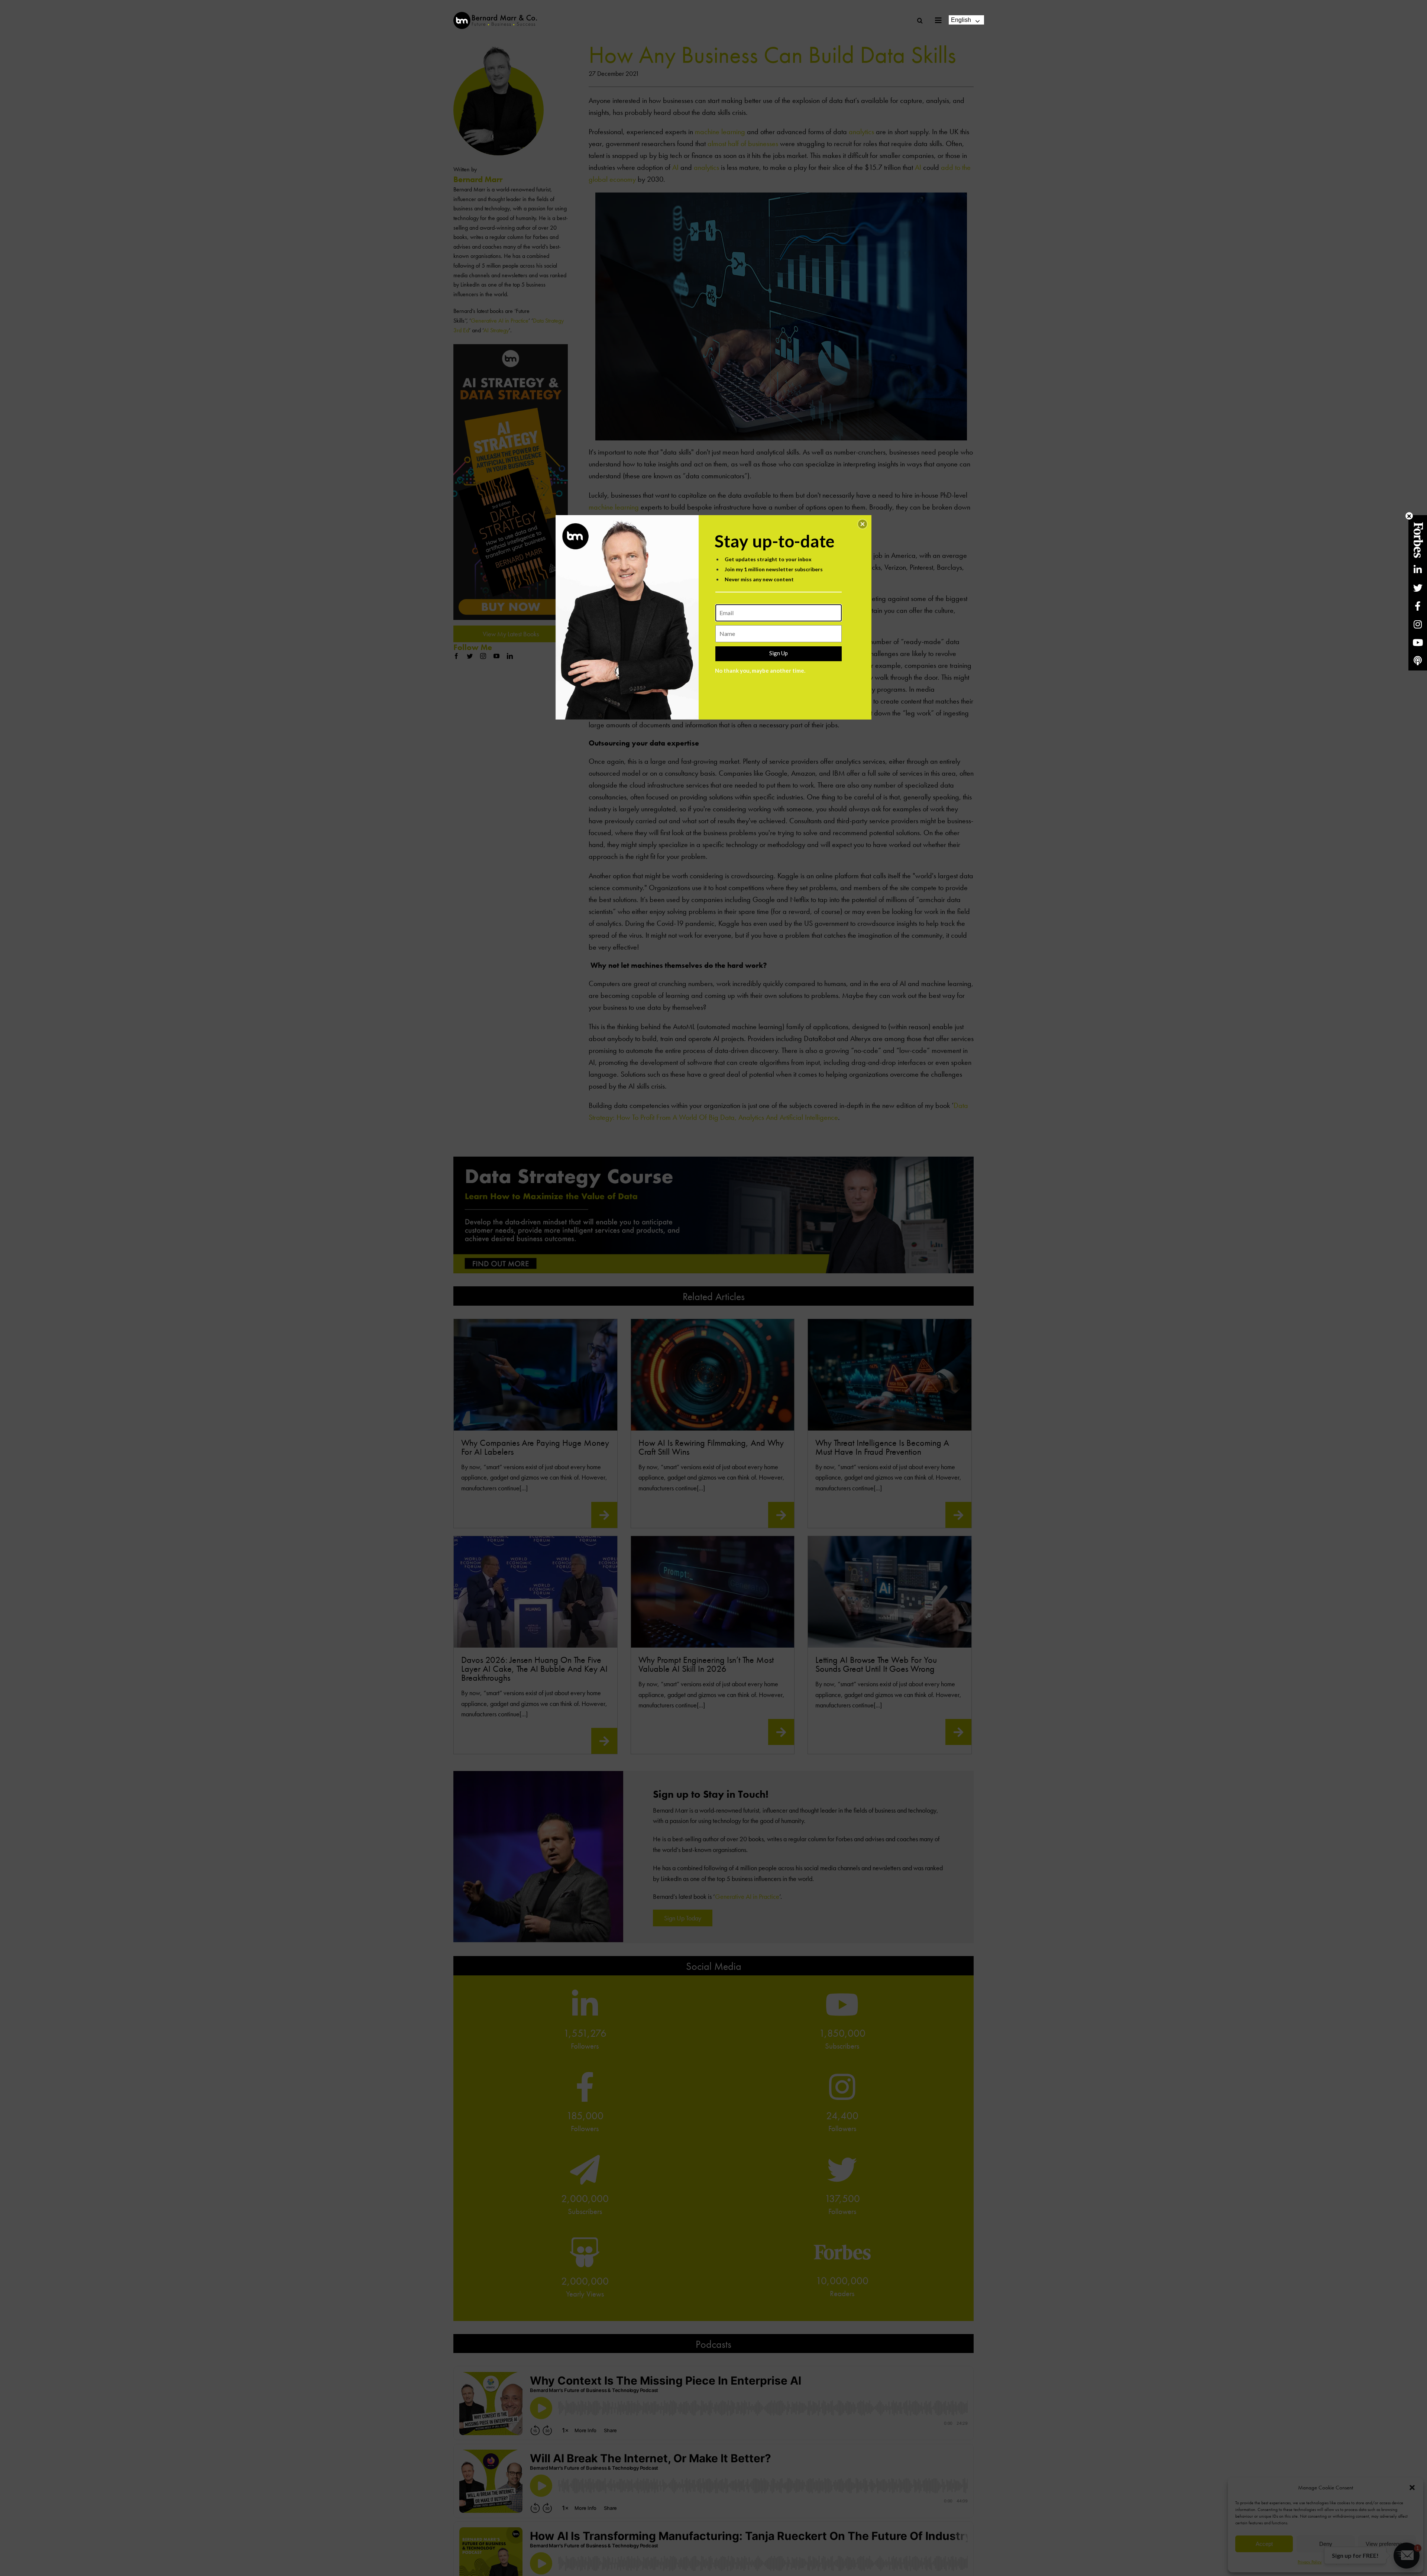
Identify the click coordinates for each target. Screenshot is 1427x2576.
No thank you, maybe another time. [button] (760, 670)
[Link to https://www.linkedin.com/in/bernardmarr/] (1418, 570)
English (961, 20)
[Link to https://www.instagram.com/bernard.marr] (1418, 624)
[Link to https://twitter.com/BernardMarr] (1418, 588)
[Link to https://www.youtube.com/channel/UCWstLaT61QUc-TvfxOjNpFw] (1418, 642)
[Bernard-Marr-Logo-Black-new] (495, 15)
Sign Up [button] (779, 653)
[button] (863, 524)
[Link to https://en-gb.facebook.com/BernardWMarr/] (1418, 606)
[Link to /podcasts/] (1418, 661)
